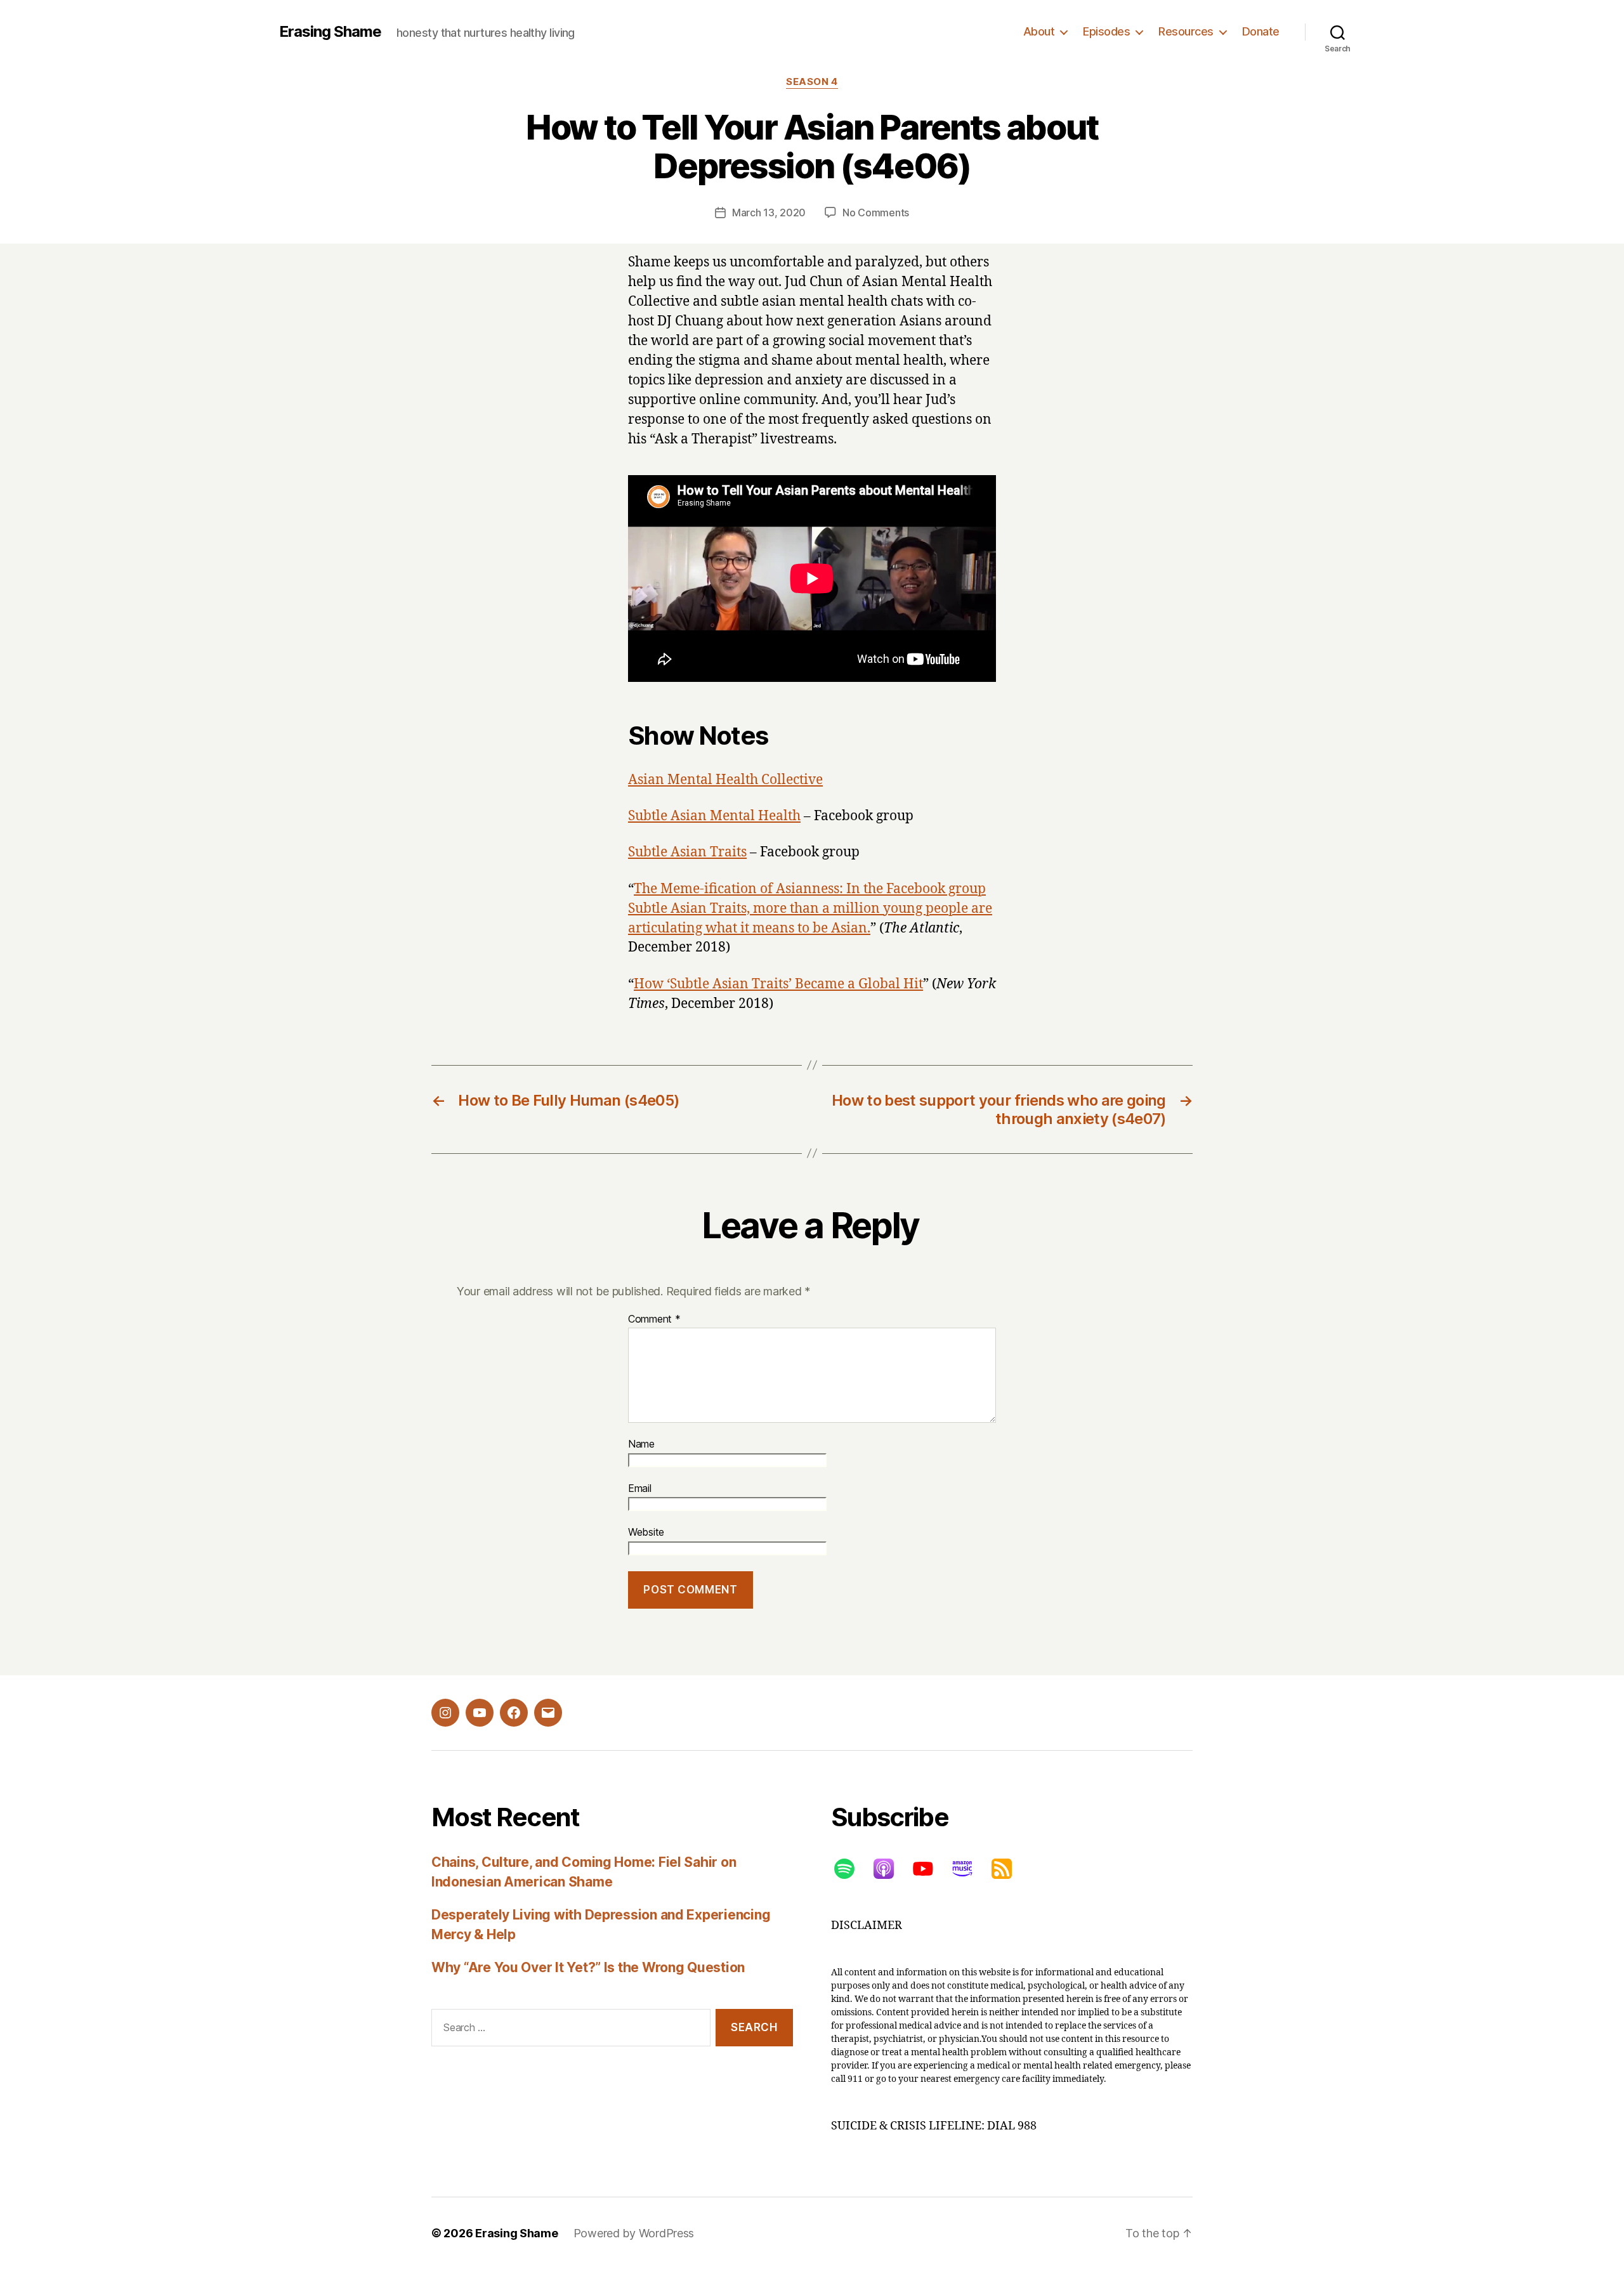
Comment (654, 1319)
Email (640, 1489)
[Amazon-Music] (969, 1869)
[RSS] (1008, 1869)
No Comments (876, 213)
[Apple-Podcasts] (890, 1869)
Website (646, 1533)
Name (641, 1444)
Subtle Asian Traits (687, 852)
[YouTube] (929, 1869)
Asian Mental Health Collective (725, 780)
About (1039, 31)
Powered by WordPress (634, 2233)
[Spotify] (851, 1869)
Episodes (1106, 31)
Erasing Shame (330, 32)
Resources (1186, 31)
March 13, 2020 (769, 213)
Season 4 (812, 82)
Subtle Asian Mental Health (714, 816)
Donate (1261, 31)
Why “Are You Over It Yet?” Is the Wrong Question (588, 1967)
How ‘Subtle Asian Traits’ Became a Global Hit (778, 984)
